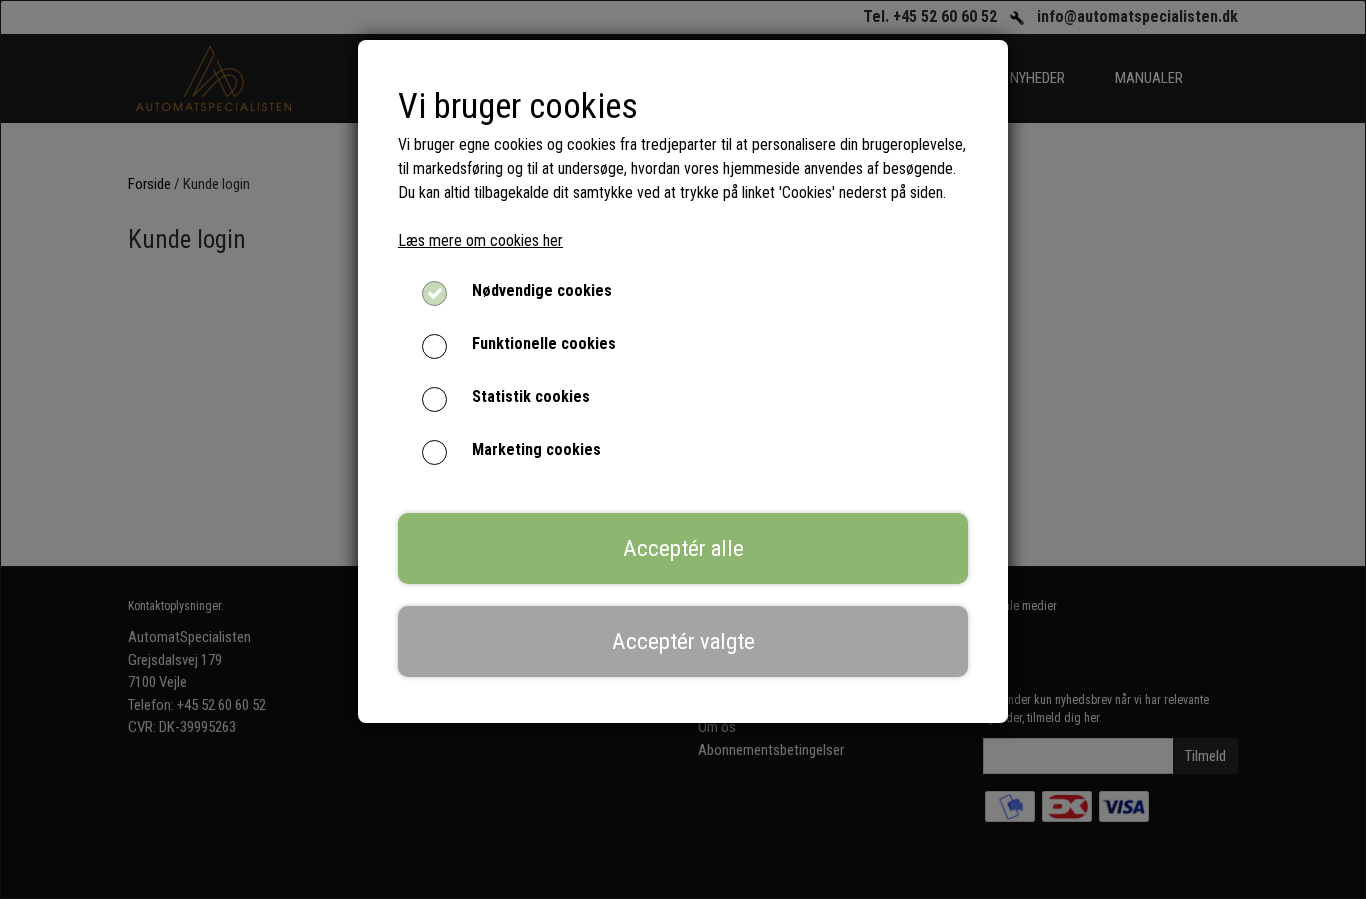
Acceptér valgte (683, 641)
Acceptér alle (683, 548)
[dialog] (683, 449)
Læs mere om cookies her (480, 240)
